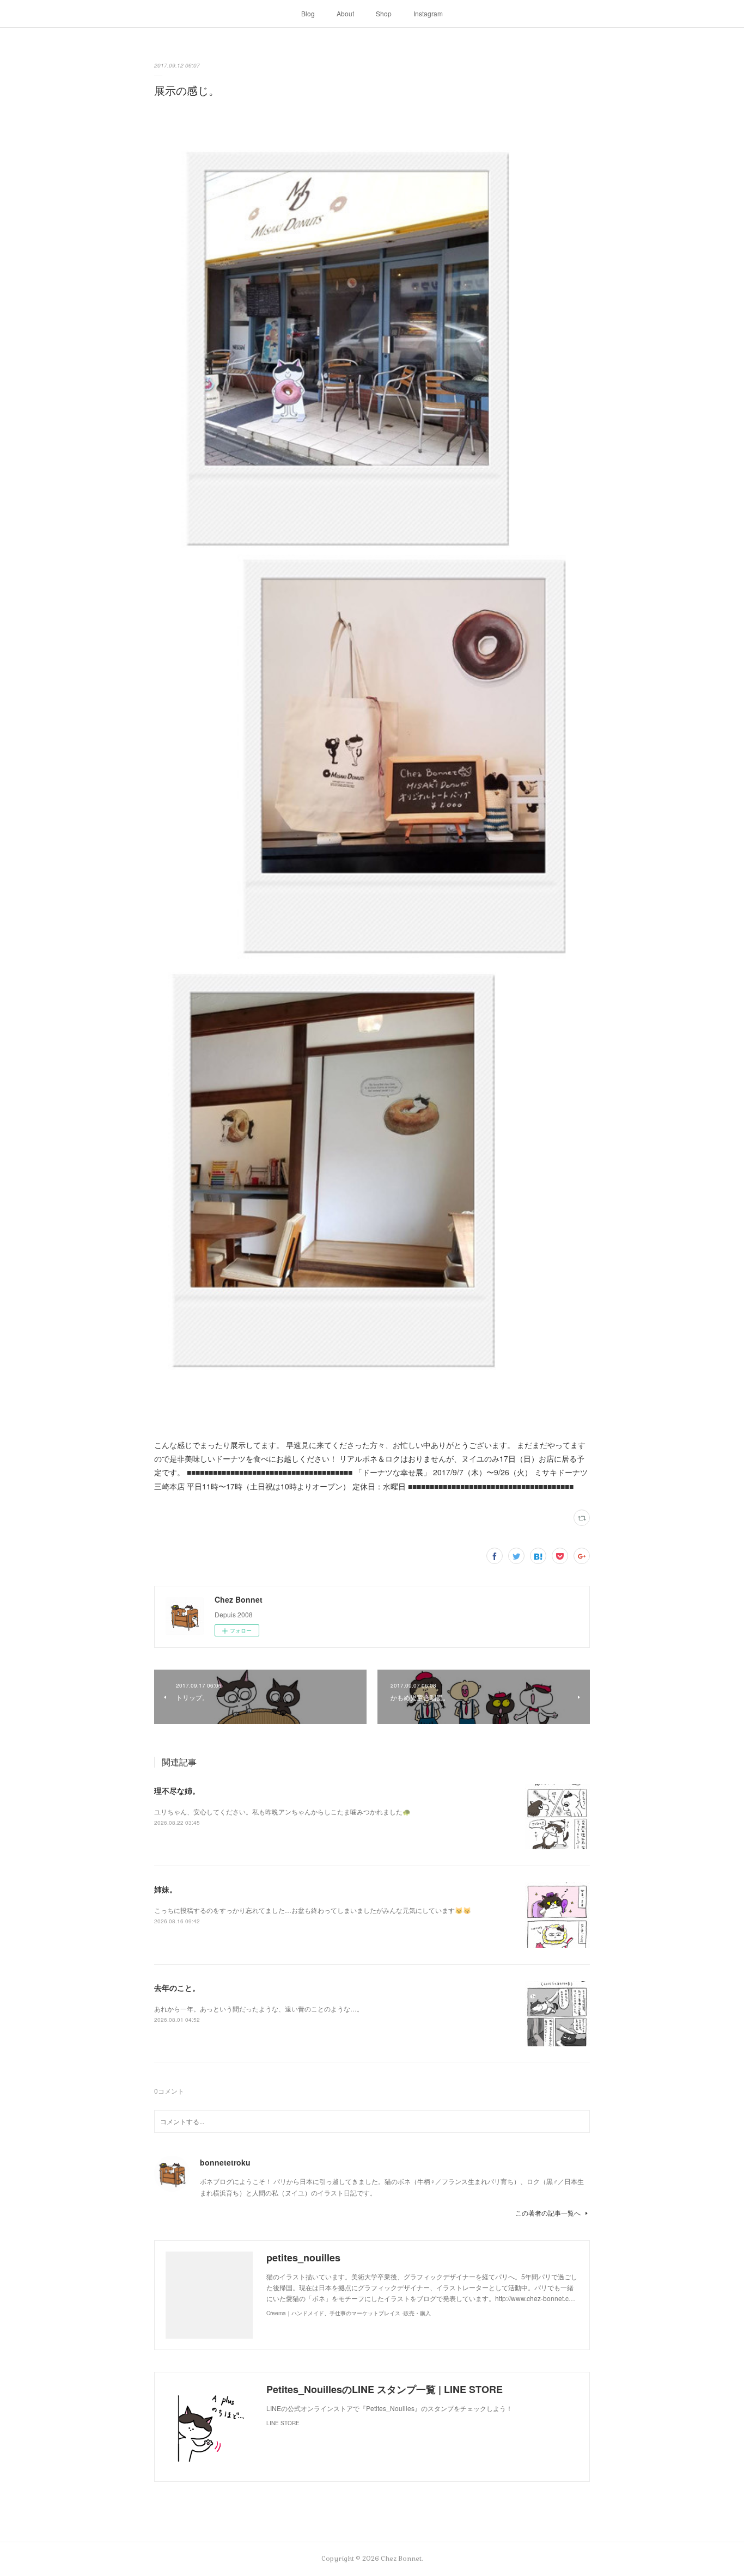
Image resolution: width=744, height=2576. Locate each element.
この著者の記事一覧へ (548, 2213)
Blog (308, 13)
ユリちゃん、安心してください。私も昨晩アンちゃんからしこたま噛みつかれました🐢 (282, 1811)
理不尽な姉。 (177, 1790)
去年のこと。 (177, 1988)
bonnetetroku (225, 2162)
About (345, 13)
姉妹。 (166, 1889)
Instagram (428, 13)
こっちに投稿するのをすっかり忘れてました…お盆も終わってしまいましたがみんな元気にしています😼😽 (313, 1910)
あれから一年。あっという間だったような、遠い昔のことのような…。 (259, 2008)
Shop (384, 13)
